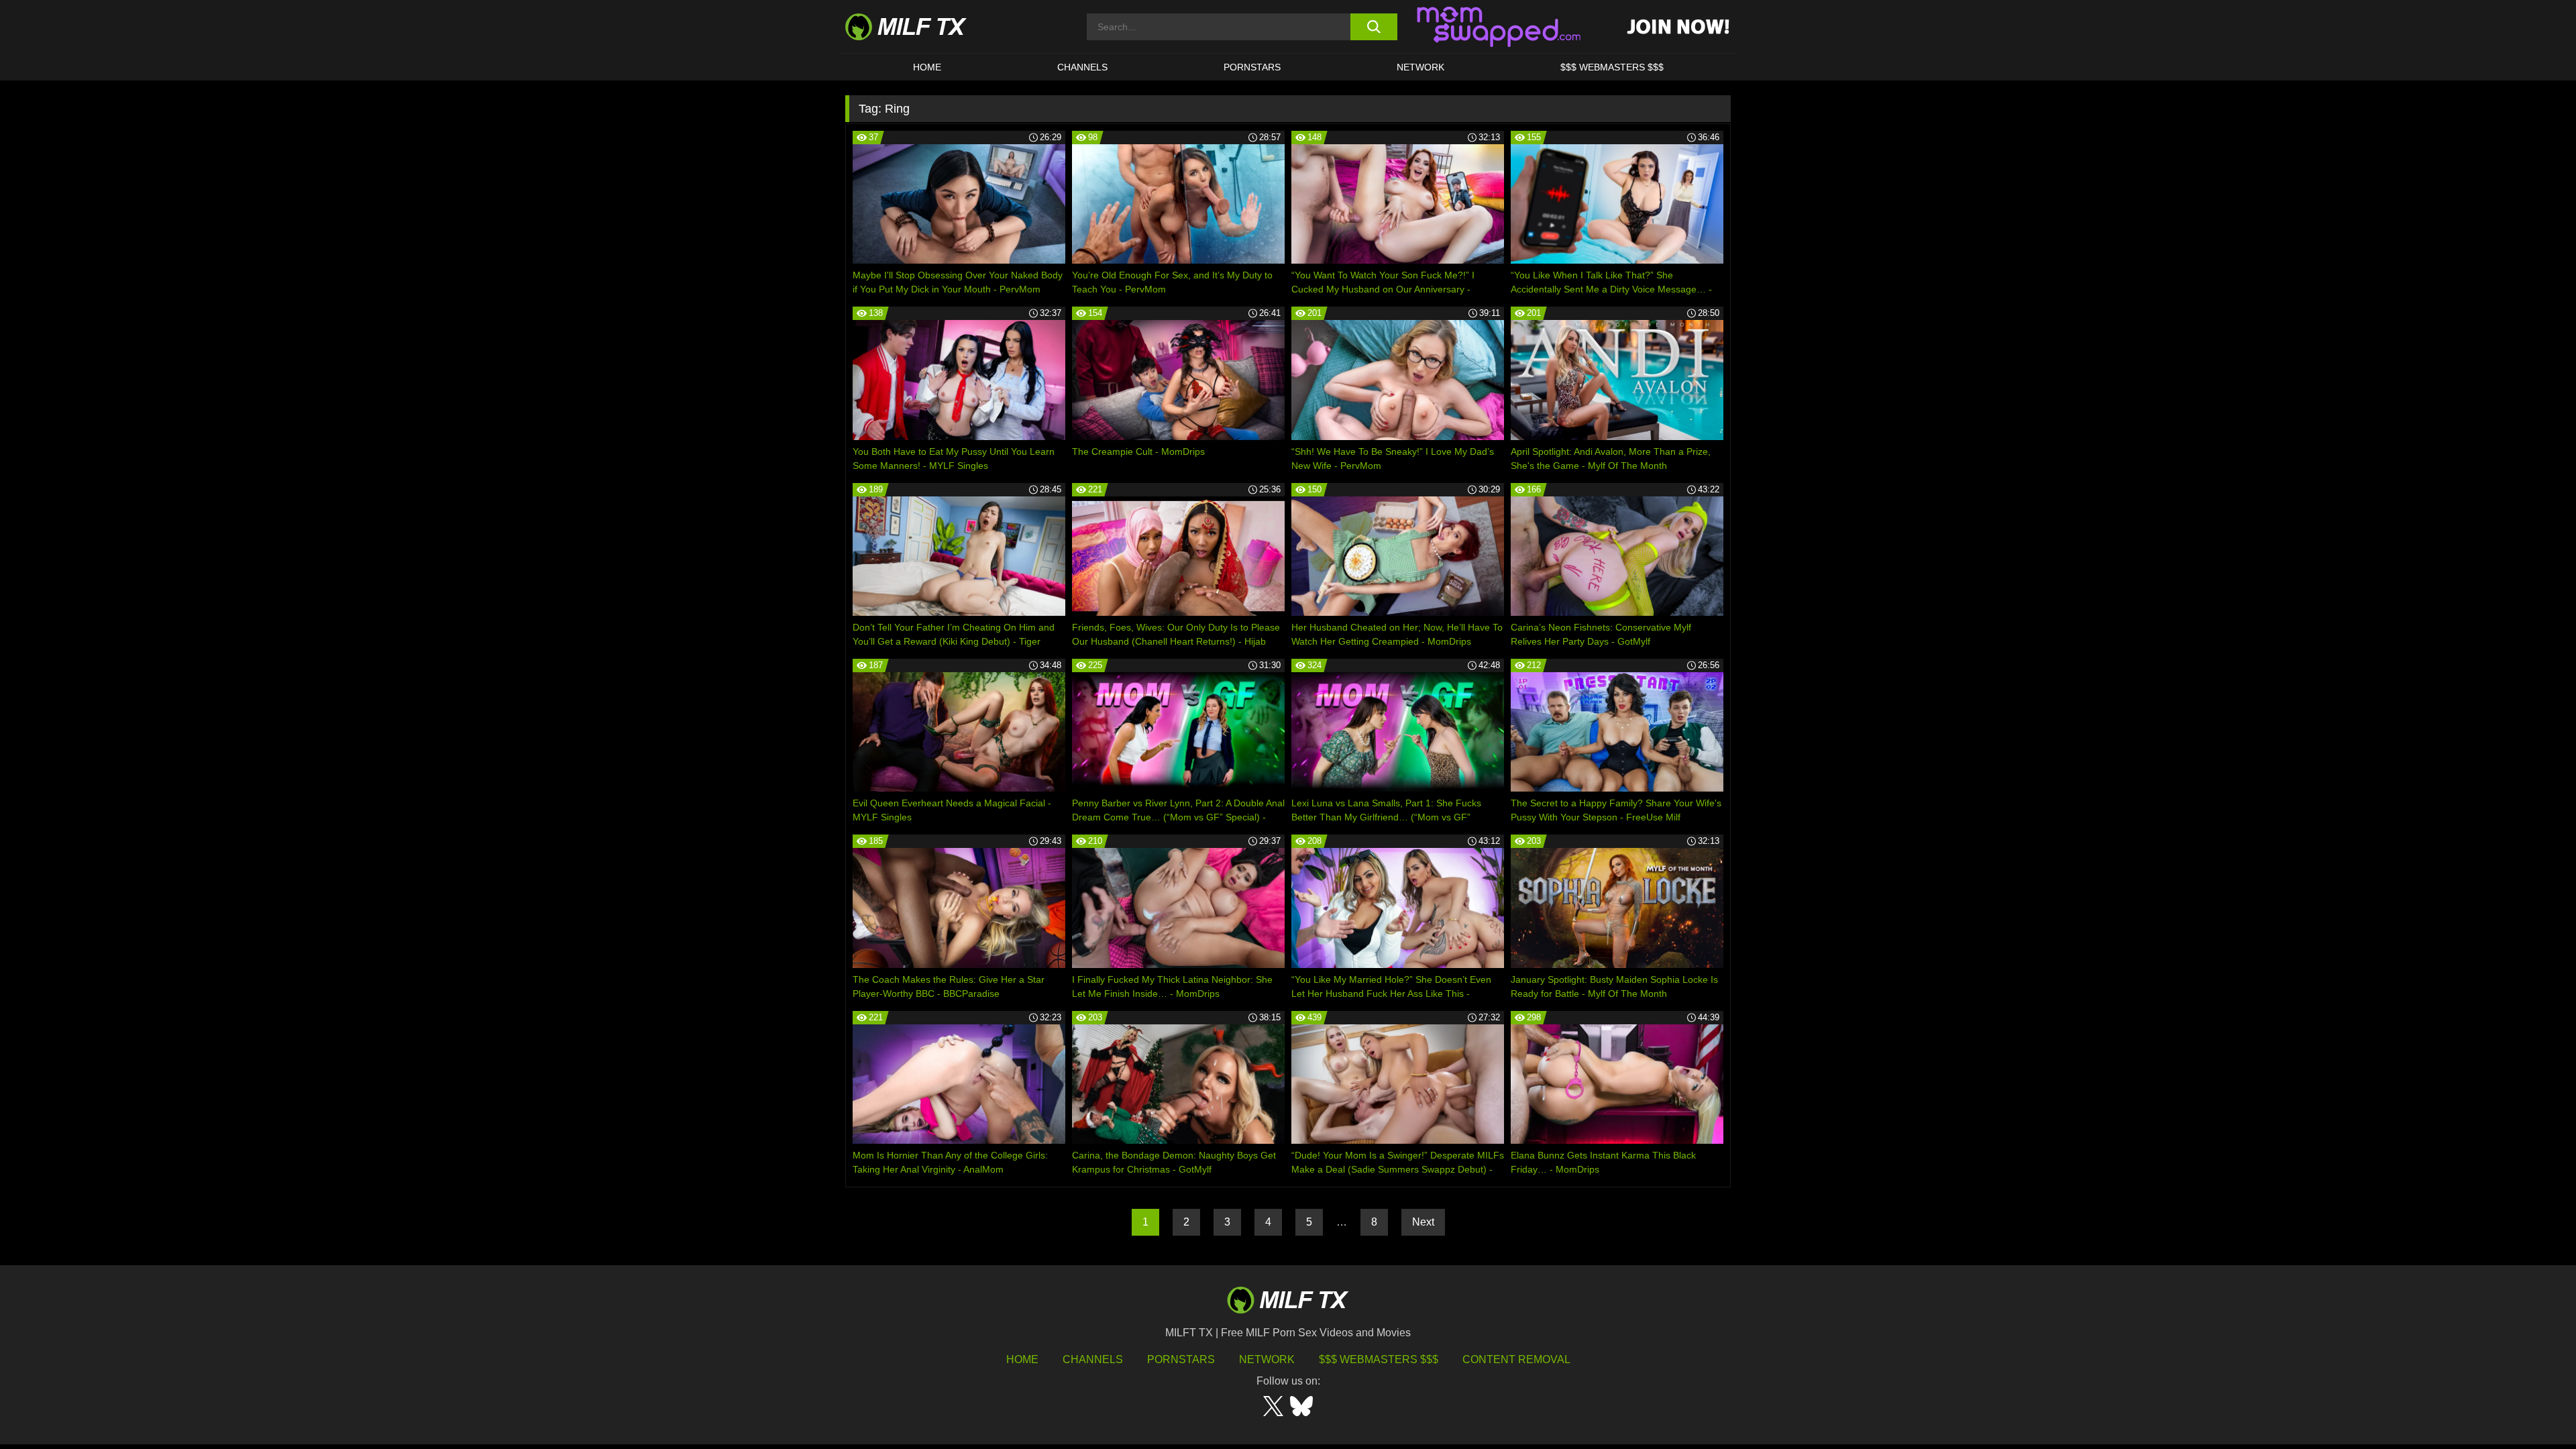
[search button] (1374, 27)
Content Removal (1516, 1359)
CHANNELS (1082, 67)
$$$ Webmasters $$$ (1379, 1359)
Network (1420, 67)
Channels (1093, 1359)
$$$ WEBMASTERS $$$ (1612, 67)
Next (1423, 1222)
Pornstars (1252, 67)
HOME (927, 67)
